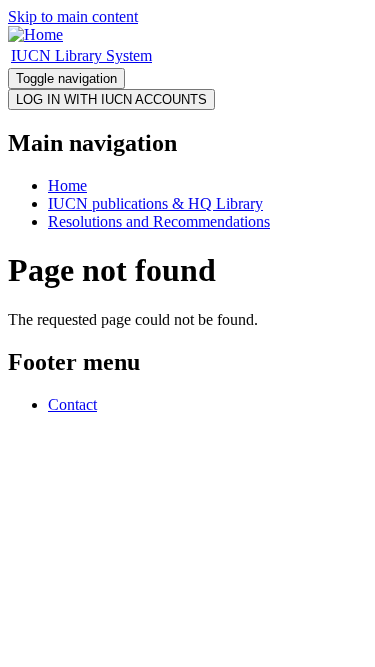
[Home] (35, 34)
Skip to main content (73, 16)
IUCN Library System (81, 55)
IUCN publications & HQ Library (155, 203)
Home (67, 185)
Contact (72, 404)
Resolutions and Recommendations (159, 221)
